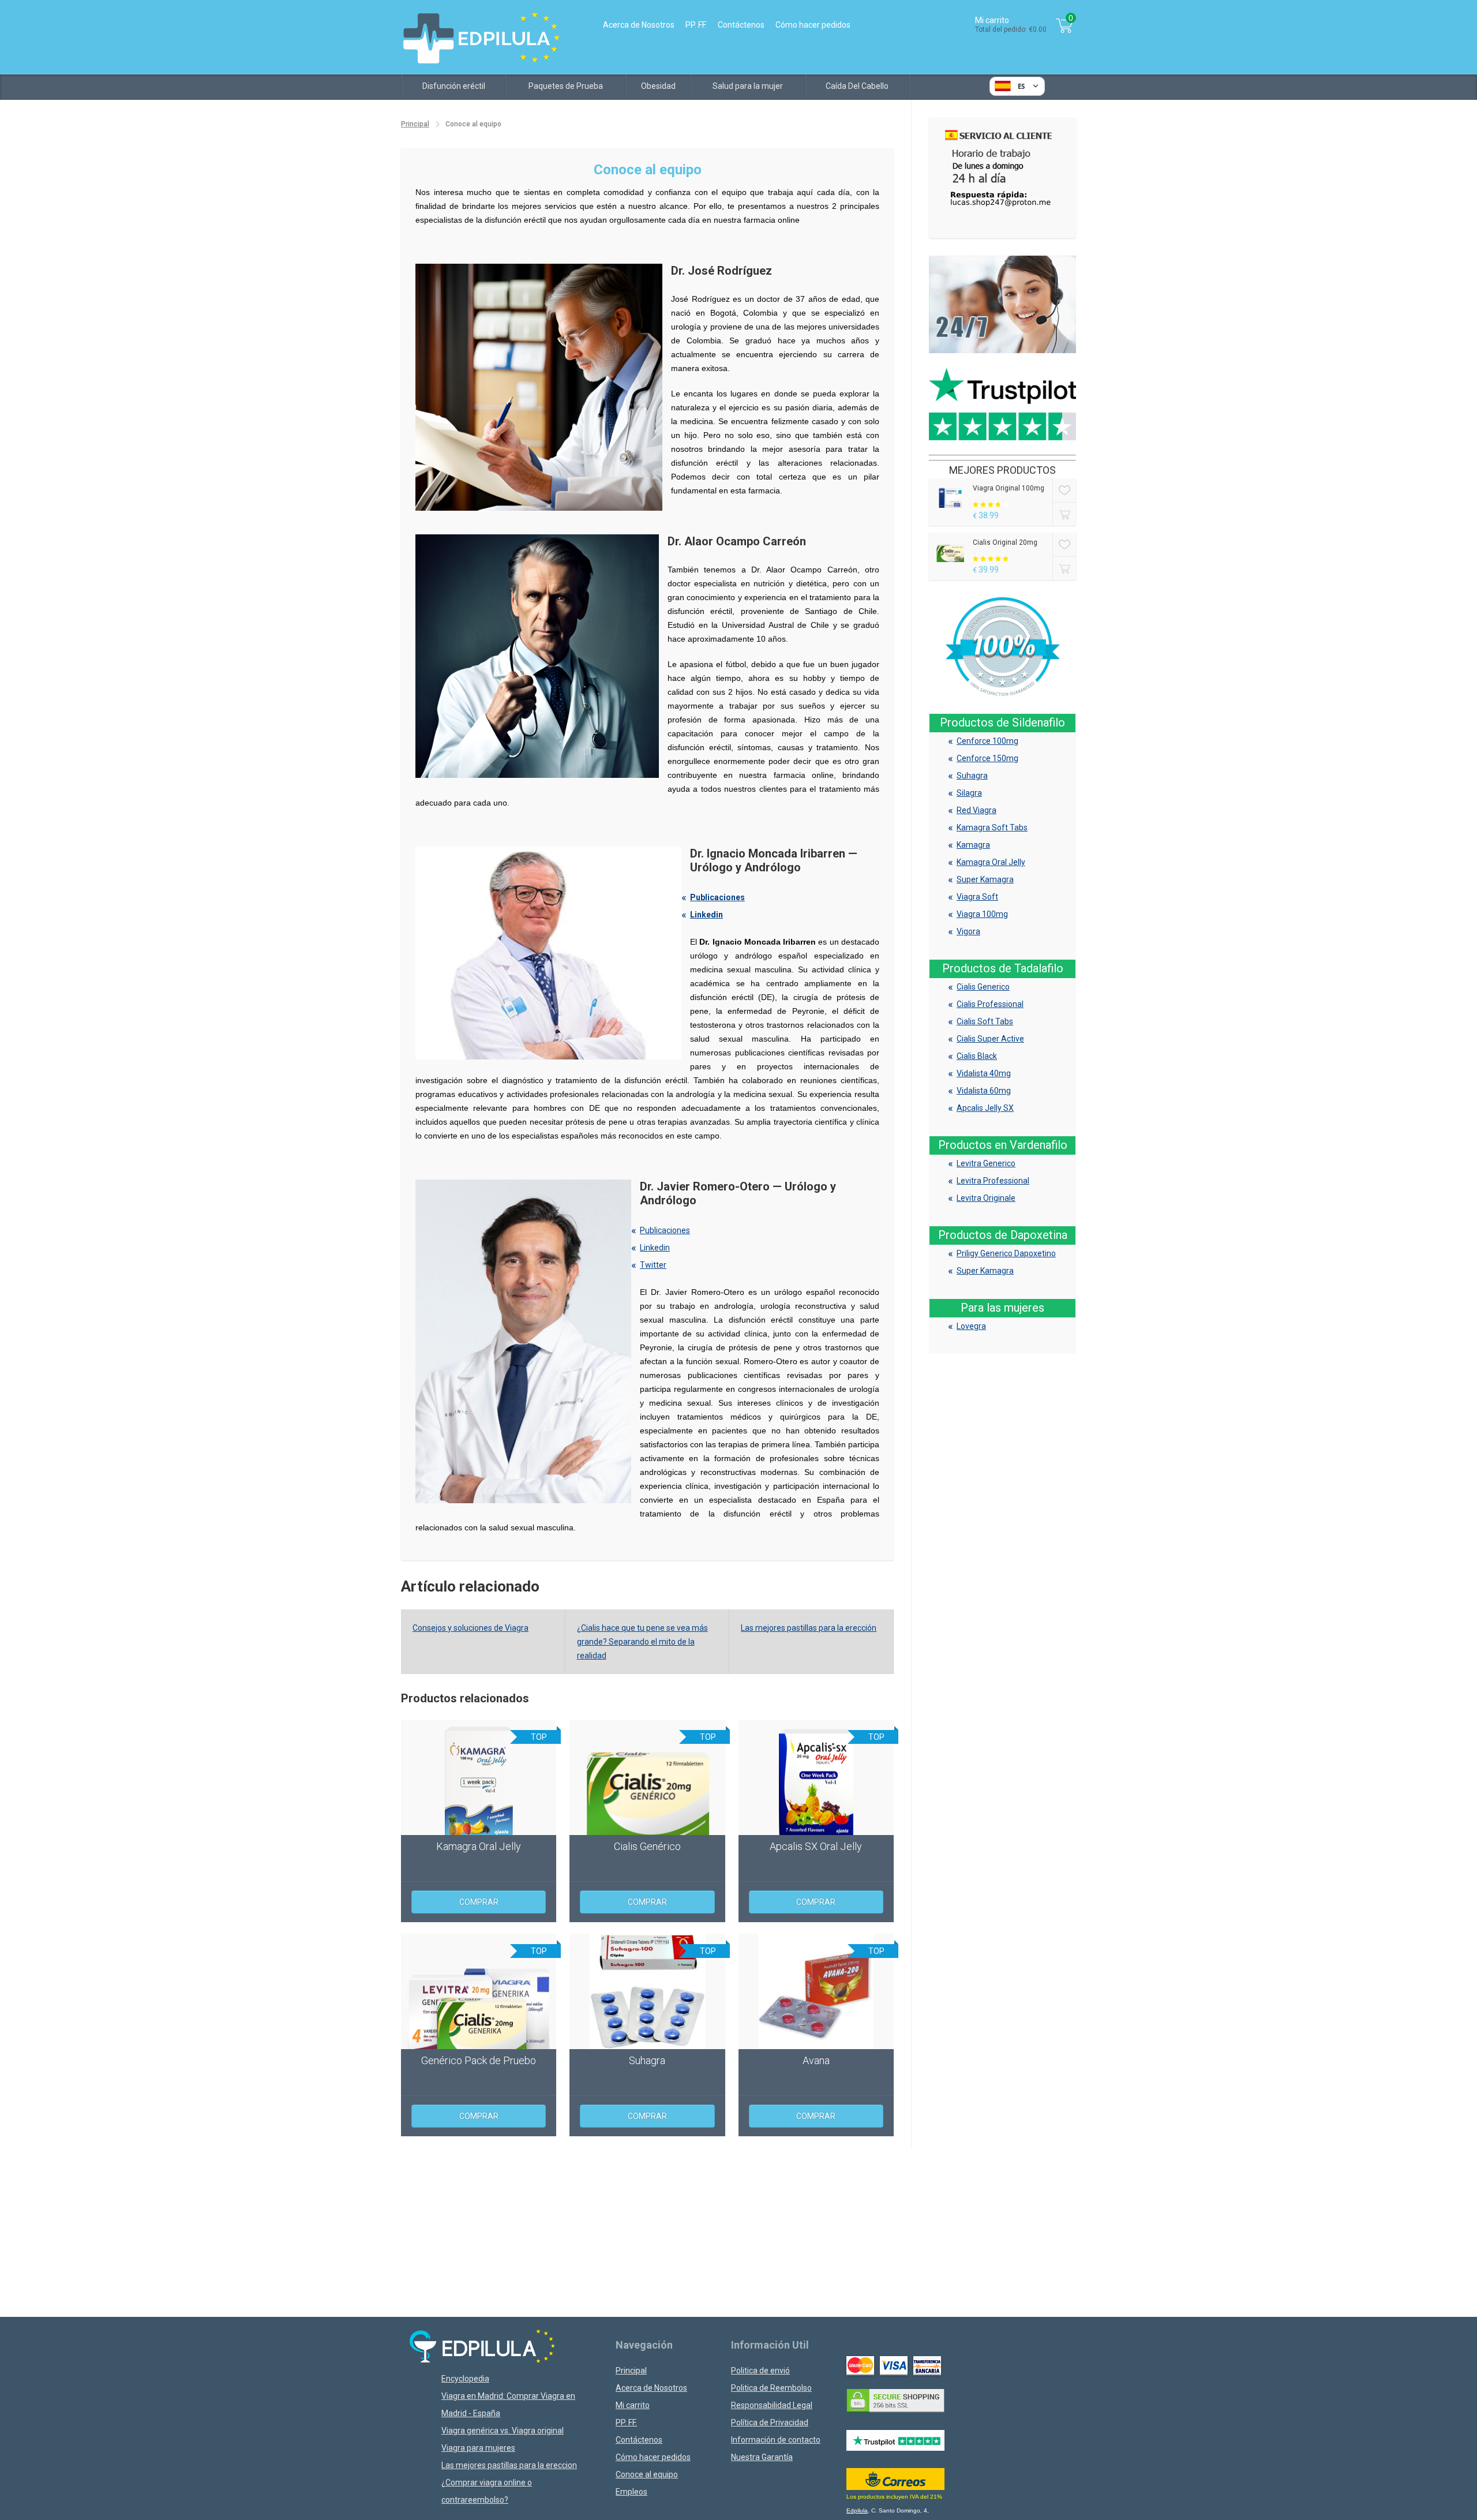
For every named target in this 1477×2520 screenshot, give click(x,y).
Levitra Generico (986, 1163)
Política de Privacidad (770, 2422)
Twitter (653, 1265)
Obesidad (658, 86)
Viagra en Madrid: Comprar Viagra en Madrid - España (508, 2405)
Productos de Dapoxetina (1003, 1235)
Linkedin (706, 915)
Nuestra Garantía (762, 2457)
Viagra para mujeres (478, 2448)
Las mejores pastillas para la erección (809, 1628)
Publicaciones (717, 897)
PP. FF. (696, 25)
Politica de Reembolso (771, 2388)
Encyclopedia (465, 2379)
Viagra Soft (977, 897)
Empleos (631, 2492)
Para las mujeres (1002, 1308)
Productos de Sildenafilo (1002, 722)
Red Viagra (976, 810)
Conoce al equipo (647, 2474)
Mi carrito (633, 2405)
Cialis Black (977, 1056)
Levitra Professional (993, 1181)
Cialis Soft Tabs (985, 1021)
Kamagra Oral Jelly (991, 862)
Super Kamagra (985, 879)
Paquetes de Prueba (566, 86)
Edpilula (857, 2510)
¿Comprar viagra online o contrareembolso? (487, 2491)
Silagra (969, 793)
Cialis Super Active (990, 1039)
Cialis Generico (983, 987)
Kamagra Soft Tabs (992, 827)
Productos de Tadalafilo (1003, 968)
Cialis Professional (990, 1004)
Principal (415, 124)
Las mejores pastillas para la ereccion (509, 2465)
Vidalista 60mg (984, 1091)
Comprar (479, 1902)
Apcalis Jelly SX (985, 1108)
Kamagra (973, 845)
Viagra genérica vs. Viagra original (503, 2431)
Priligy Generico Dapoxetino (1006, 1253)
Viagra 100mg (982, 914)
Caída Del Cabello (857, 86)
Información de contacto (776, 2440)
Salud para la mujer (748, 86)
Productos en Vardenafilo (1003, 1145)
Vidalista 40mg (984, 1073)
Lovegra (971, 1326)
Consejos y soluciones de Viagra (471, 1628)
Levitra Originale (986, 1198)
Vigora (968, 931)
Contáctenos (741, 25)
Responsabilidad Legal (772, 2405)
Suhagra (972, 776)
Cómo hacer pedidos (813, 25)
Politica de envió (760, 2371)
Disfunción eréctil (454, 86)
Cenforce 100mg (987, 741)
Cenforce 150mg (987, 758)
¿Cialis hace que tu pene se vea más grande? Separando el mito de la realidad (642, 1642)
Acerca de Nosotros (639, 25)
